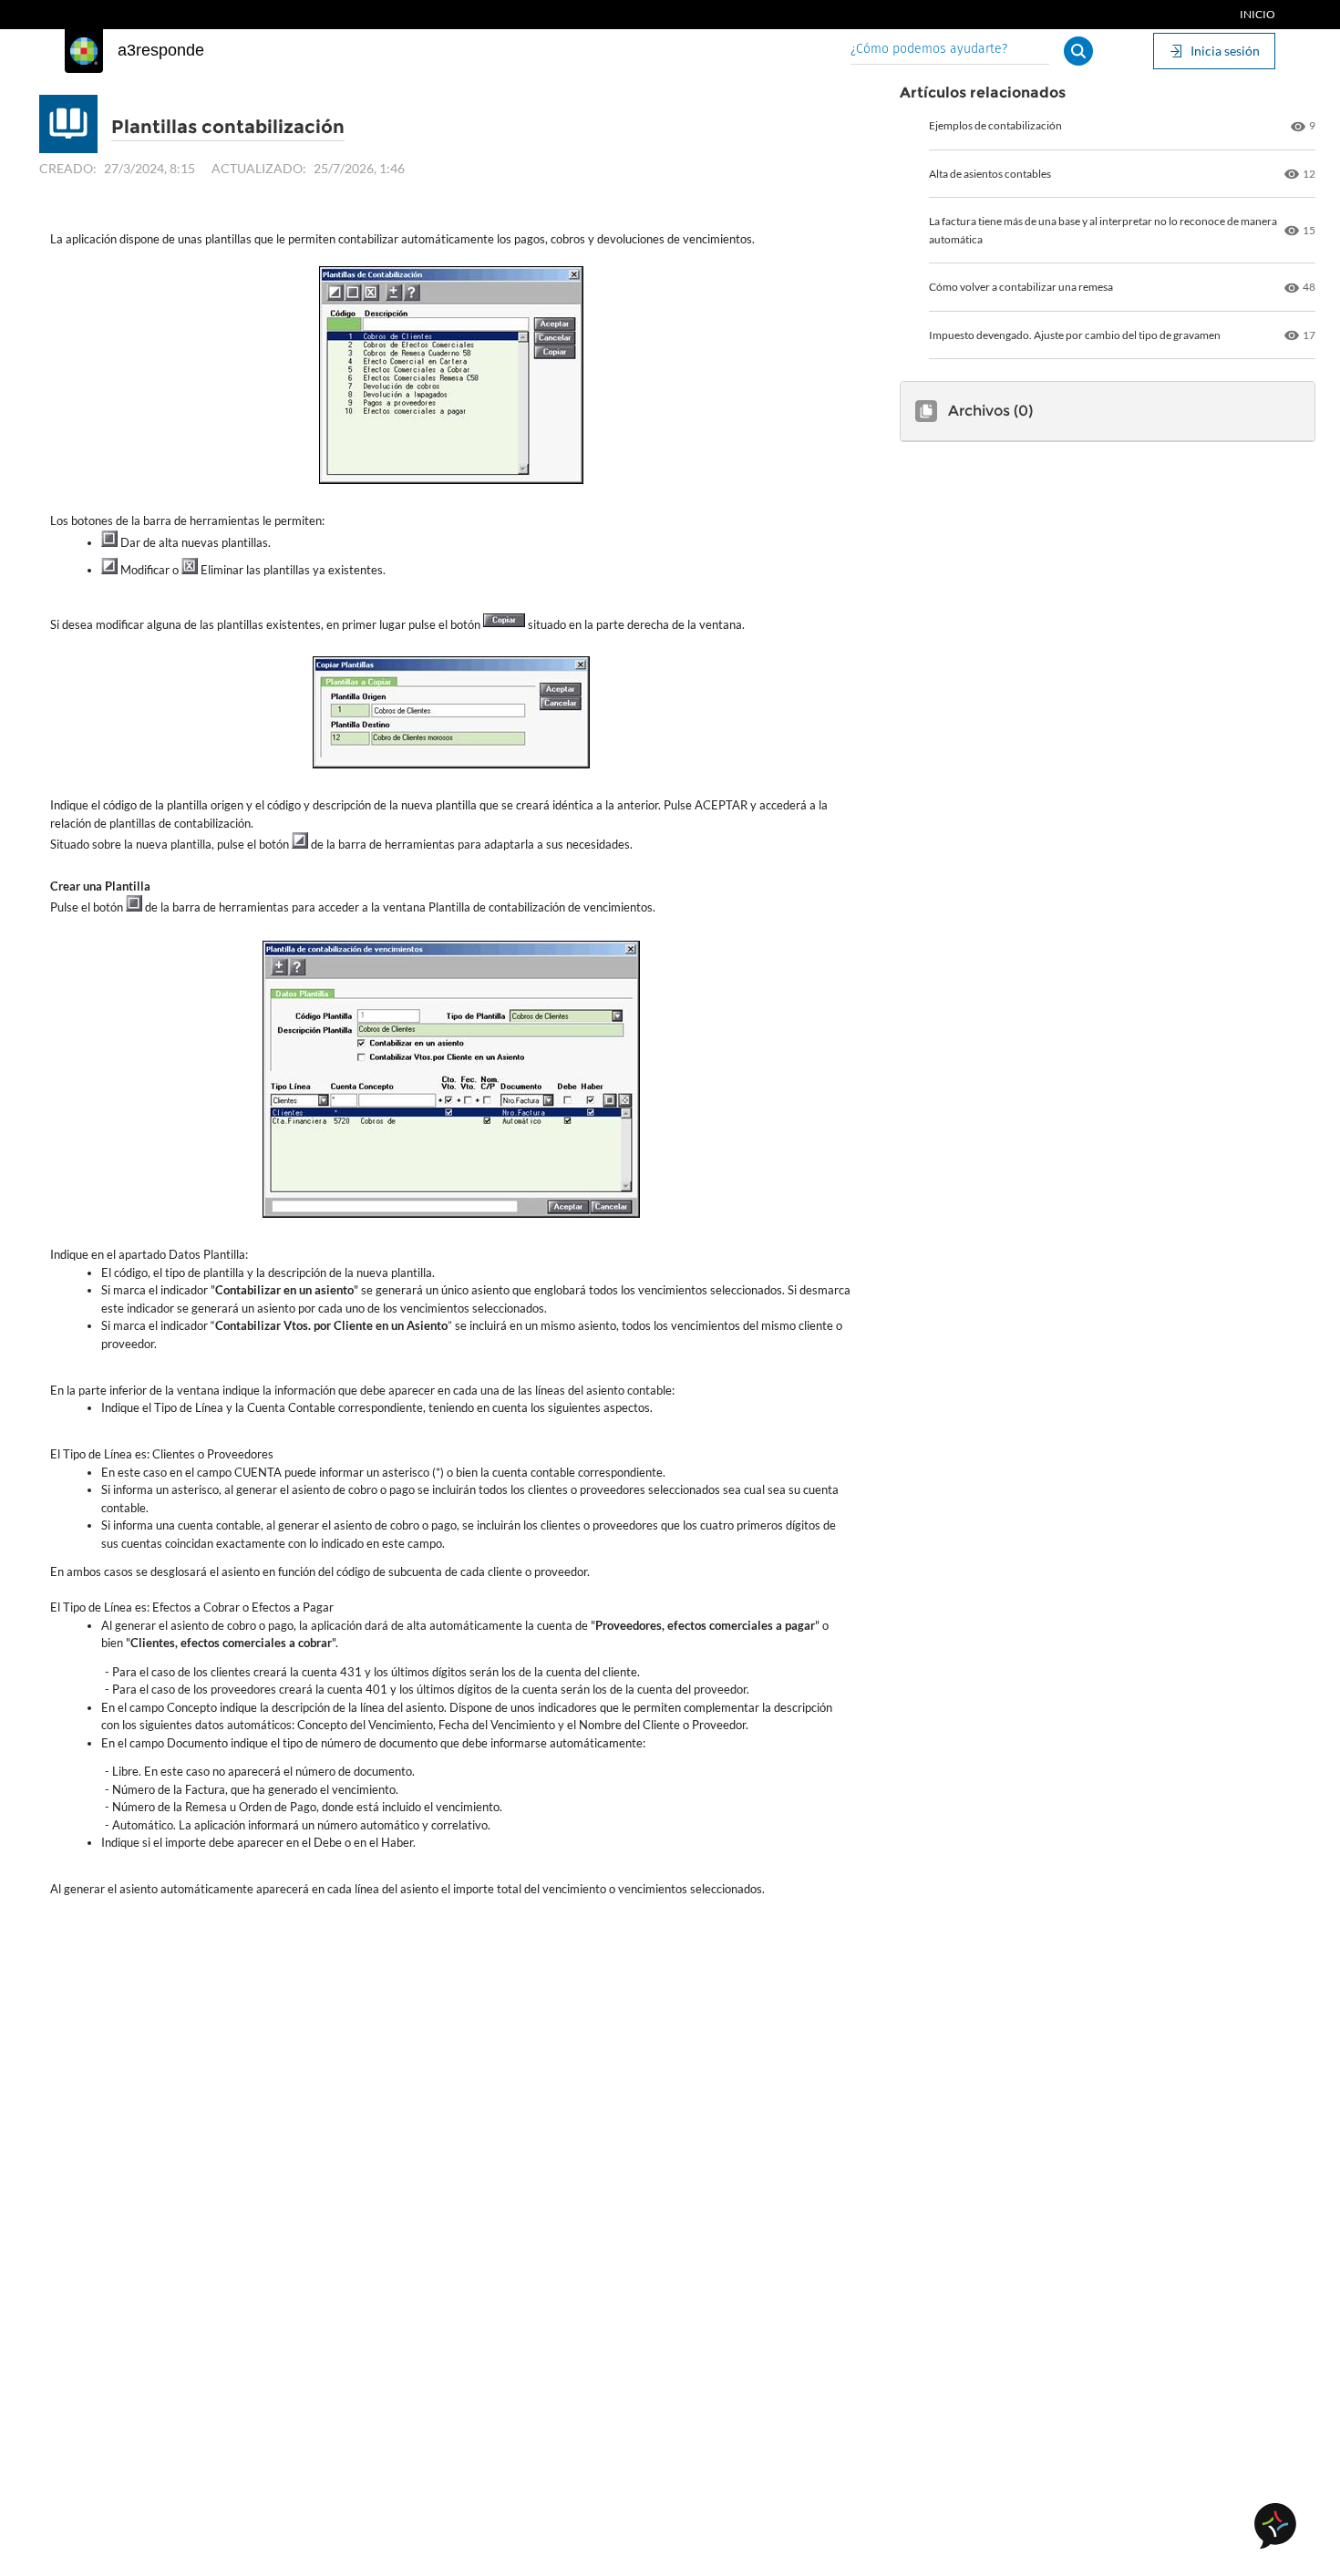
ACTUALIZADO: (259, 168)
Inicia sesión (1225, 51)
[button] (1078, 51)
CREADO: (68, 168)
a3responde (161, 50)
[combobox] (950, 51)
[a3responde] (84, 51)
